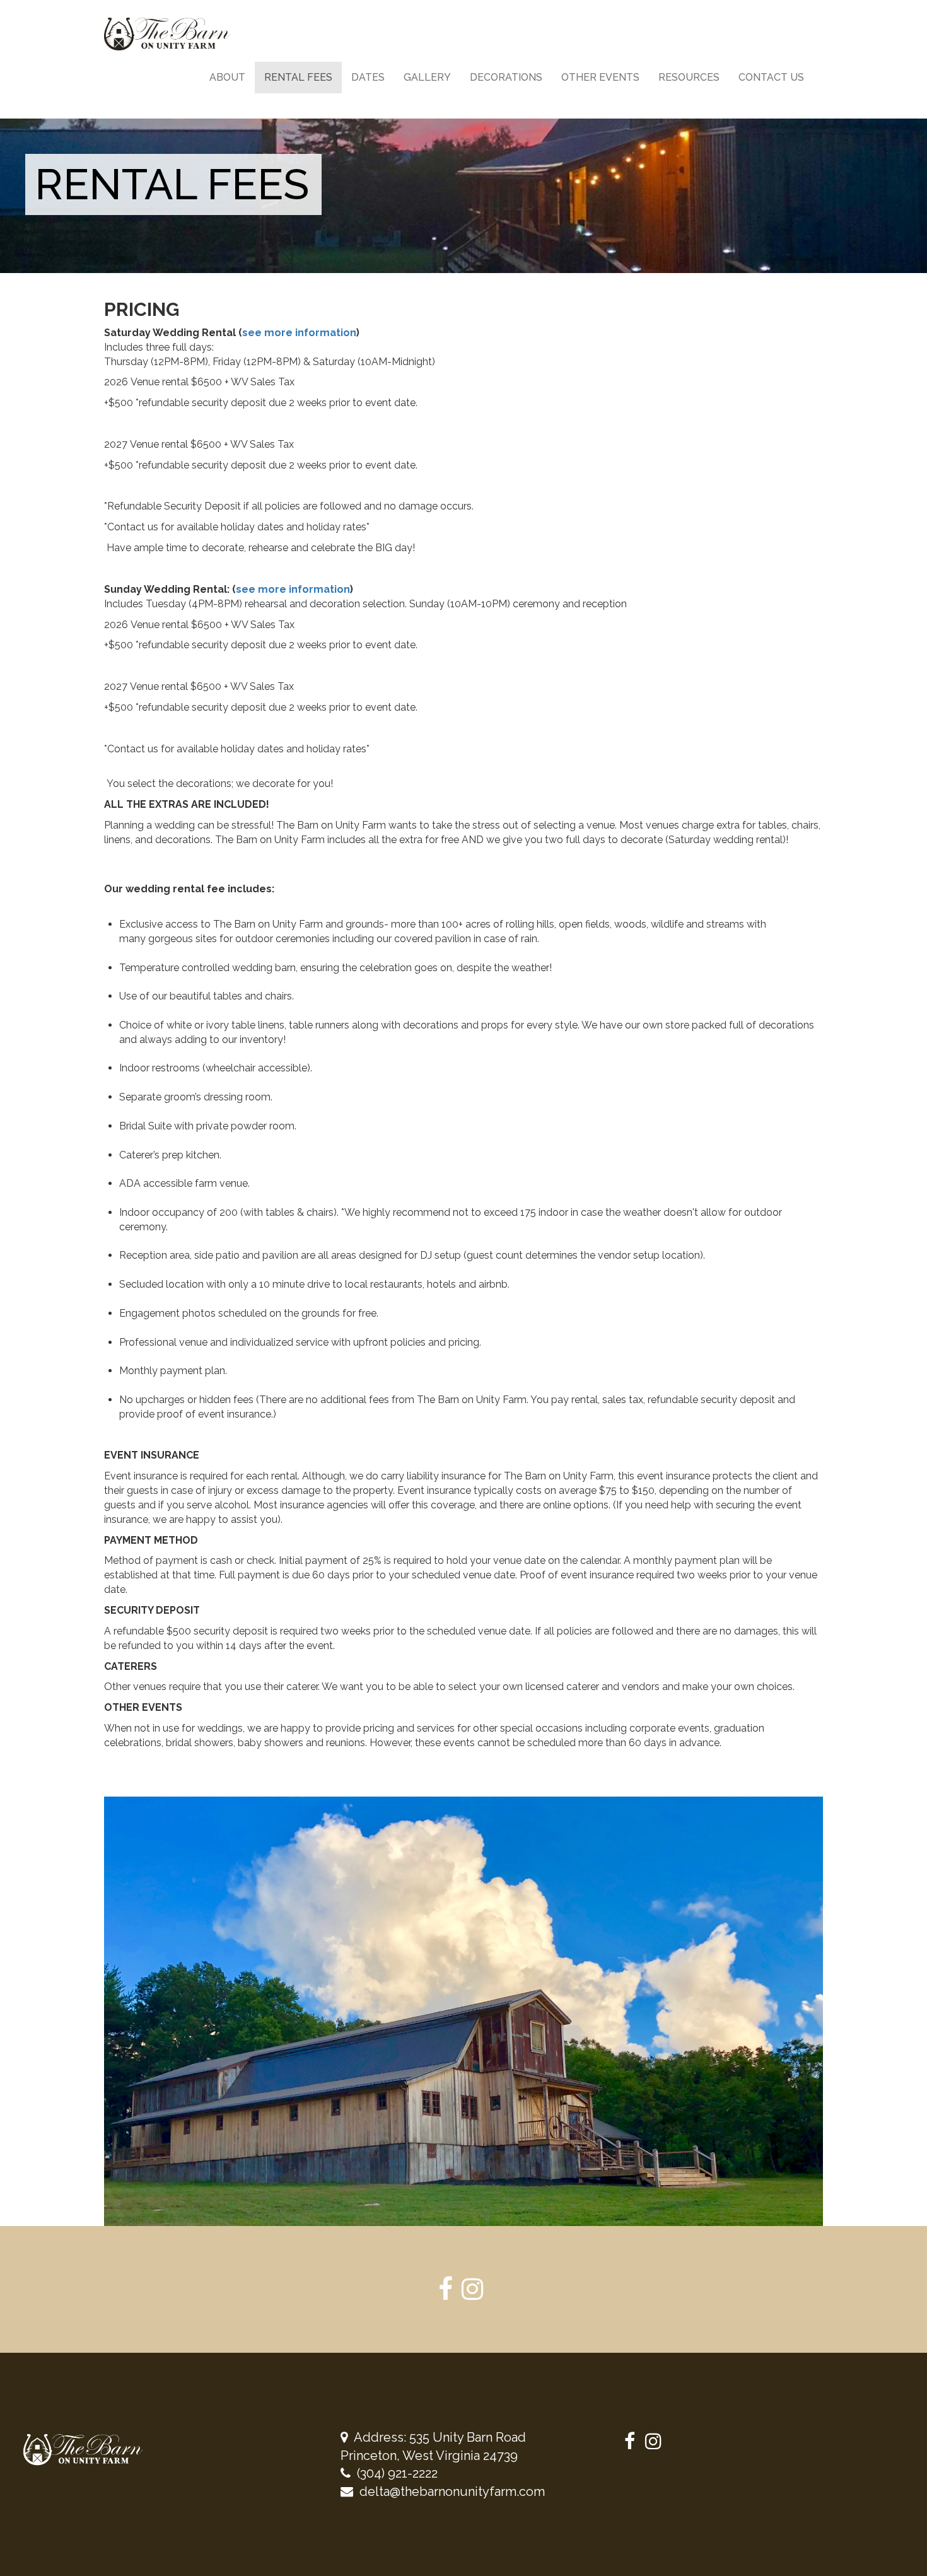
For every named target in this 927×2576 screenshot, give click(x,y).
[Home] (172, 34)
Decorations (506, 77)
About (227, 77)
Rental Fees (298, 77)
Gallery (427, 77)
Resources (689, 77)
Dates (368, 77)
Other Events (600, 77)
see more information (299, 333)
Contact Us (771, 77)
